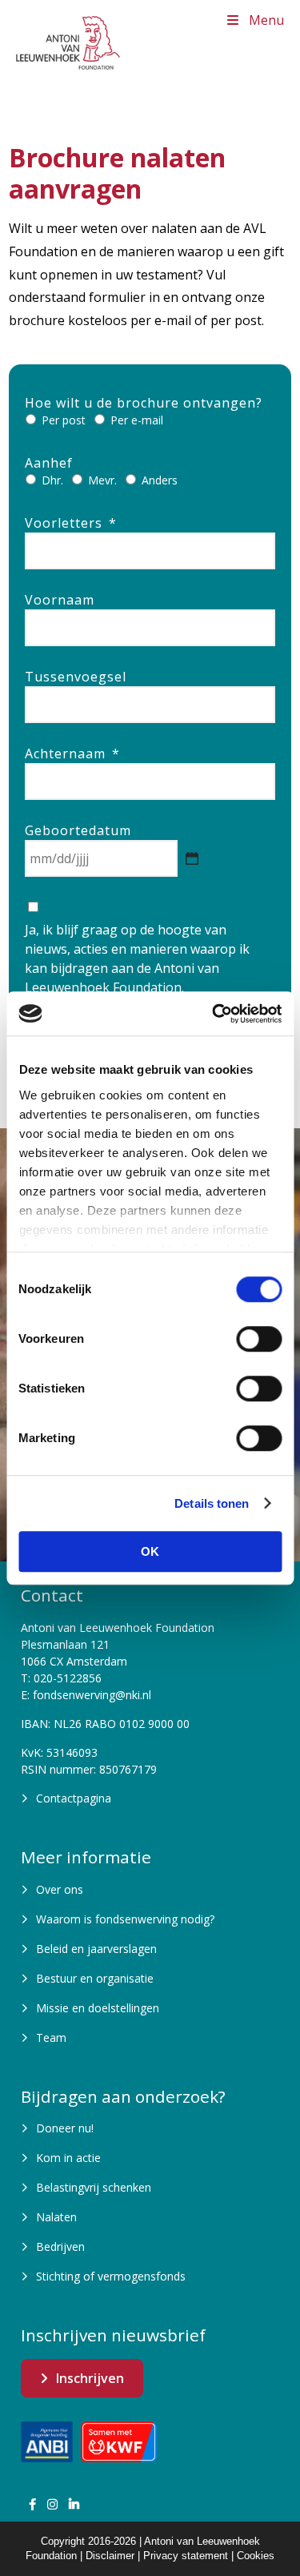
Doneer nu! (65, 2128)
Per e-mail (137, 420)
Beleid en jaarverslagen (96, 1949)
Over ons (60, 1889)
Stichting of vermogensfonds (111, 2276)
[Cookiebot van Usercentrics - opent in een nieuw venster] (214, 1014)
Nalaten (56, 2217)
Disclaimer (110, 2556)
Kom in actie (68, 2158)
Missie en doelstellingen (98, 2008)
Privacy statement (186, 2556)
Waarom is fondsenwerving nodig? (125, 1919)
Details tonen (212, 1503)
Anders (160, 480)
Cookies (256, 2556)
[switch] (259, 1339)
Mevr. (102, 480)
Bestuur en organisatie (95, 1978)
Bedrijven (60, 2246)
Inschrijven (90, 2378)
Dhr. (52, 480)
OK (150, 1551)
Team (51, 2037)
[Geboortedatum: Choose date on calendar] (192, 858)
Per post (64, 420)
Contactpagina (74, 1798)
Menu (266, 20)
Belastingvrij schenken (94, 2187)
